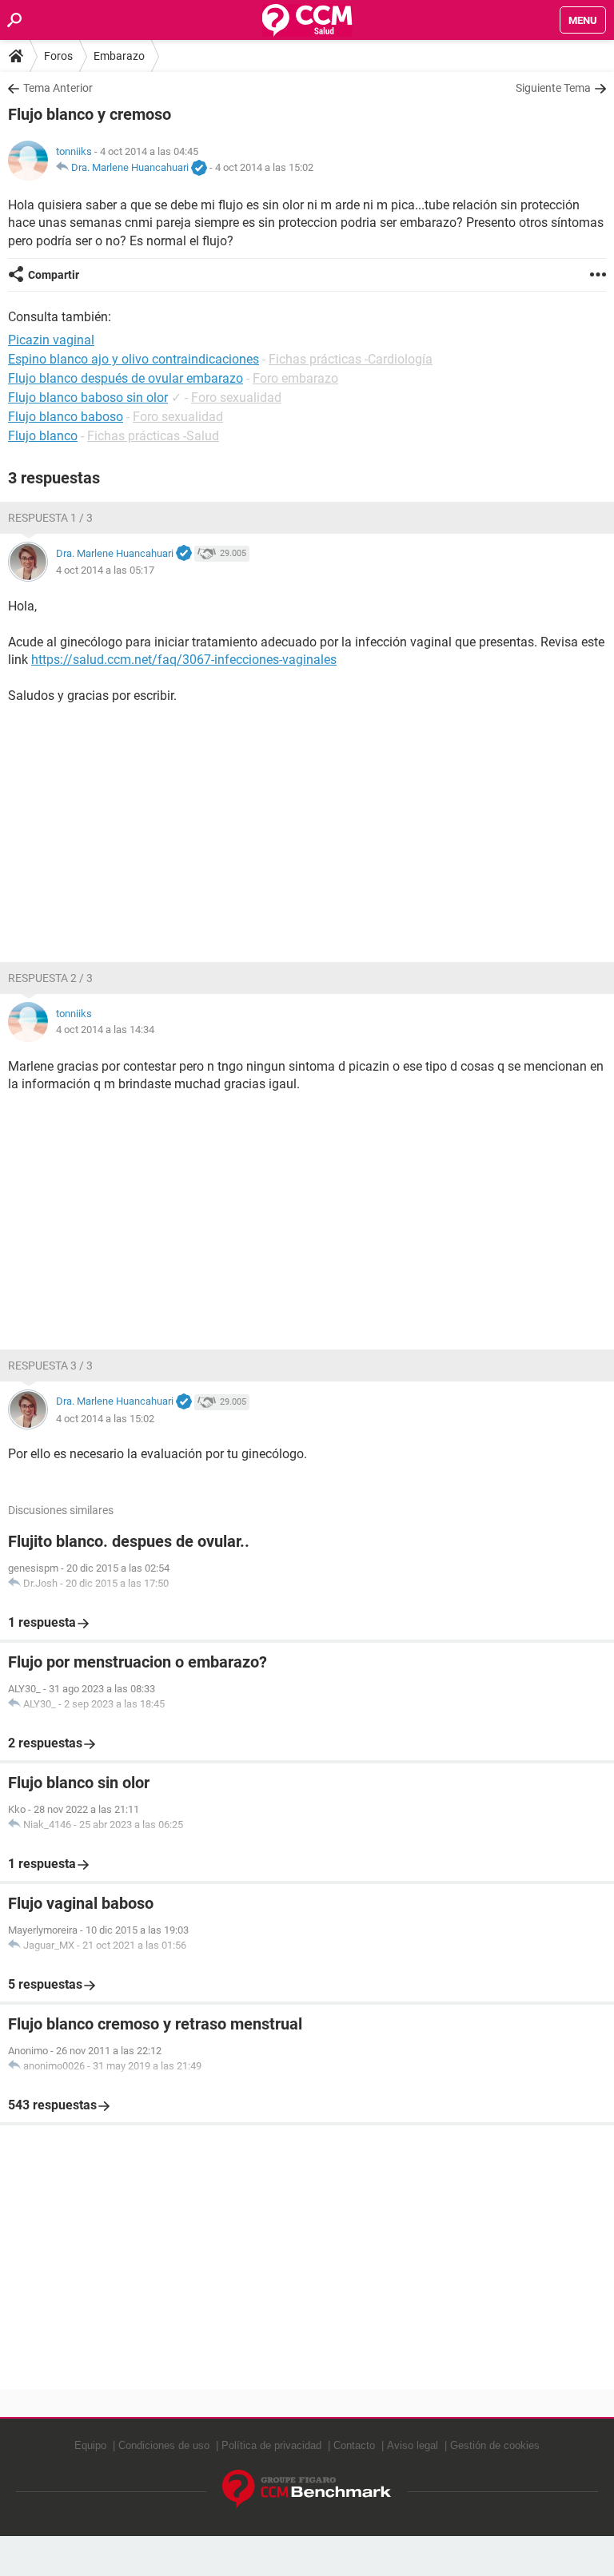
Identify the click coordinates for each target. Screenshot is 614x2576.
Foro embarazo (295, 378)
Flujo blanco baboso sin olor (88, 398)
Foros (58, 56)
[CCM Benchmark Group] (307, 2489)
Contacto (354, 2445)
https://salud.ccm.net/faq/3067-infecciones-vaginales (184, 660)
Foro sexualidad (236, 398)
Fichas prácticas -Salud (153, 436)
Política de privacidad (271, 2445)
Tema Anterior (58, 88)
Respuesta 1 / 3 (50, 518)
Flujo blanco (43, 436)
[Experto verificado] (199, 169)
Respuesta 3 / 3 (50, 1366)
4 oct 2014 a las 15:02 (264, 167)
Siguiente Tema (553, 88)
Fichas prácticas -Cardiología (351, 359)
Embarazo (119, 56)
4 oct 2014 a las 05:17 (105, 570)
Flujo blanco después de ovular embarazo (126, 378)
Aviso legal (413, 2445)
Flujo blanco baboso (66, 417)
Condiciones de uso (164, 2445)
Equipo (90, 2445)
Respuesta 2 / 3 (50, 978)
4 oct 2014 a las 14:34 (105, 1030)
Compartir (54, 275)
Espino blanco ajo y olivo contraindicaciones (134, 359)
